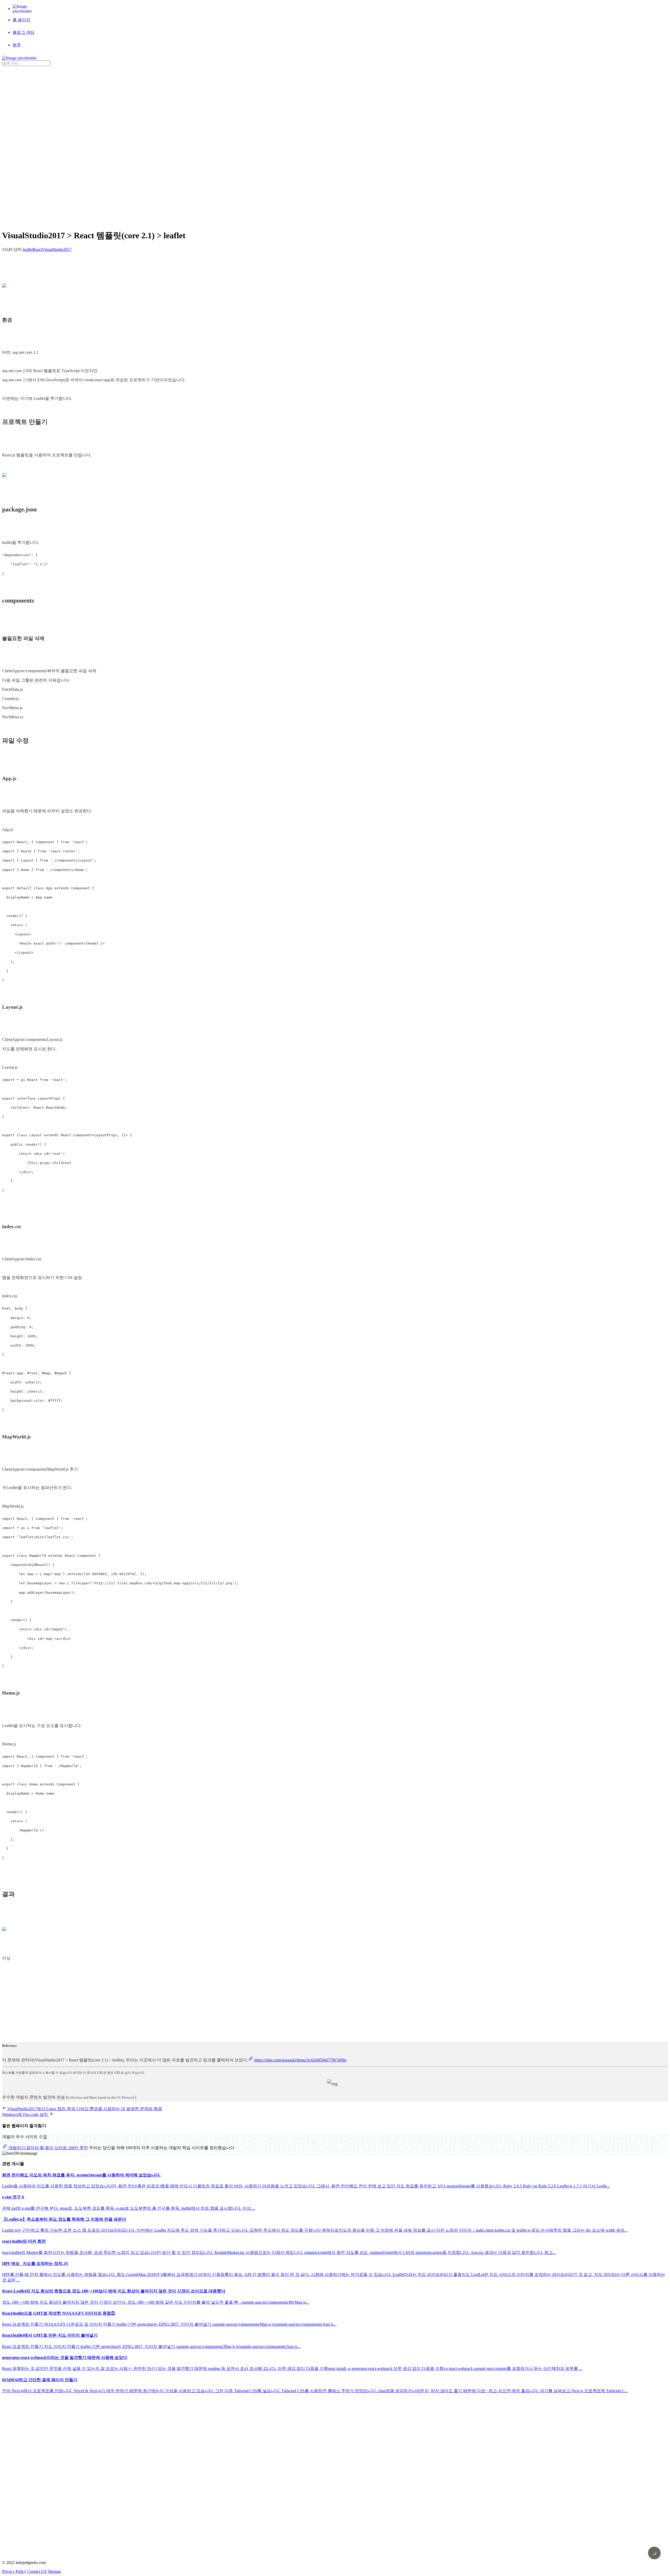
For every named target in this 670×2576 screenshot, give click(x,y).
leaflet (28, 249)
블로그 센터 (24, 32)
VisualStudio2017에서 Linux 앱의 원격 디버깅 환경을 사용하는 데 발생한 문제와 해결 (84, 2109)
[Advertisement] (23, 145)
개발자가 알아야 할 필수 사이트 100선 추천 (48, 2148)
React (37, 249)
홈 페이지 (21, 20)
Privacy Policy (14, 2571)
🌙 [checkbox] (654, 2553)
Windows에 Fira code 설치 (26, 2114)
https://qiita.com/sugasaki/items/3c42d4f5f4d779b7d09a (300, 2060)
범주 (17, 45)
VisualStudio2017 (57, 249)
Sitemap (54, 2571)
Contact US (37, 2571)
